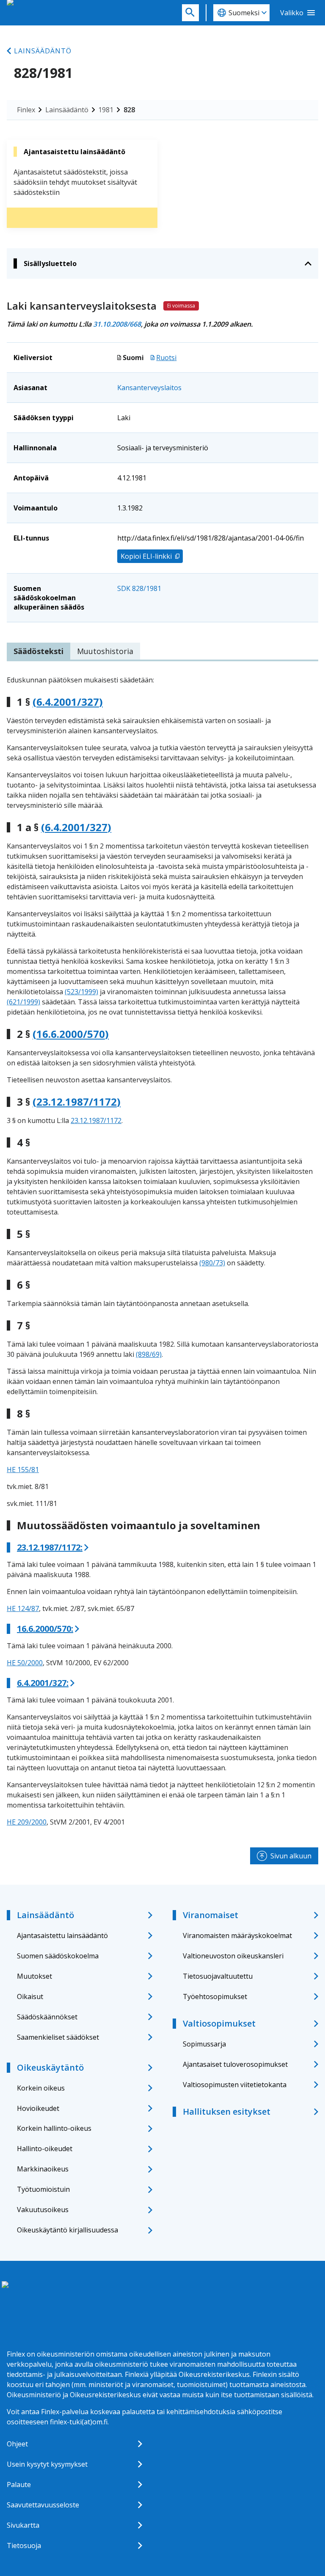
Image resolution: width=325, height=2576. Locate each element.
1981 (106, 110)
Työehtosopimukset (215, 1996)
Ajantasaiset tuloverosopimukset (235, 2064)
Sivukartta (23, 2525)
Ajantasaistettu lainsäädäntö (62, 1935)
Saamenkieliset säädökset (58, 2037)
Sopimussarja (204, 2044)
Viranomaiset (211, 1915)
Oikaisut (30, 1996)
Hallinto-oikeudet (45, 2149)
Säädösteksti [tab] (39, 651)
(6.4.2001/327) (68, 702)
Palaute (19, 2484)
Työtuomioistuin (43, 2189)
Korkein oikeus (41, 2088)
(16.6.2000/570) (71, 1034)
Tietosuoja (24, 2545)
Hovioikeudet (38, 2108)
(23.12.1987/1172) (77, 1102)
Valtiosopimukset (219, 2023)
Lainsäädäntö (43, 51)
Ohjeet (17, 2444)
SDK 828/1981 (139, 588)
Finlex (26, 110)
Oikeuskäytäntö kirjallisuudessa (67, 2230)
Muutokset (34, 1976)
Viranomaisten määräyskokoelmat (237, 1935)
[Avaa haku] (190, 13)
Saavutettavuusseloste (43, 2505)
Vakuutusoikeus (43, 2210)
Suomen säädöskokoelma (58, 1956)
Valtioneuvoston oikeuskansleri (233, 1956)
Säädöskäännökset (47, 2017)
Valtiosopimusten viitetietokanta (235, 2085)
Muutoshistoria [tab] (105, 651)
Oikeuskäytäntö (50, 2067)
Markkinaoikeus (43, 2169)
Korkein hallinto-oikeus (54, 2128)
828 (129, 110)
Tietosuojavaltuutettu (218, 1976)
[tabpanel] (162, 1251)
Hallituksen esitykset (227, 2112)
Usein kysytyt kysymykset (47, 2464)
